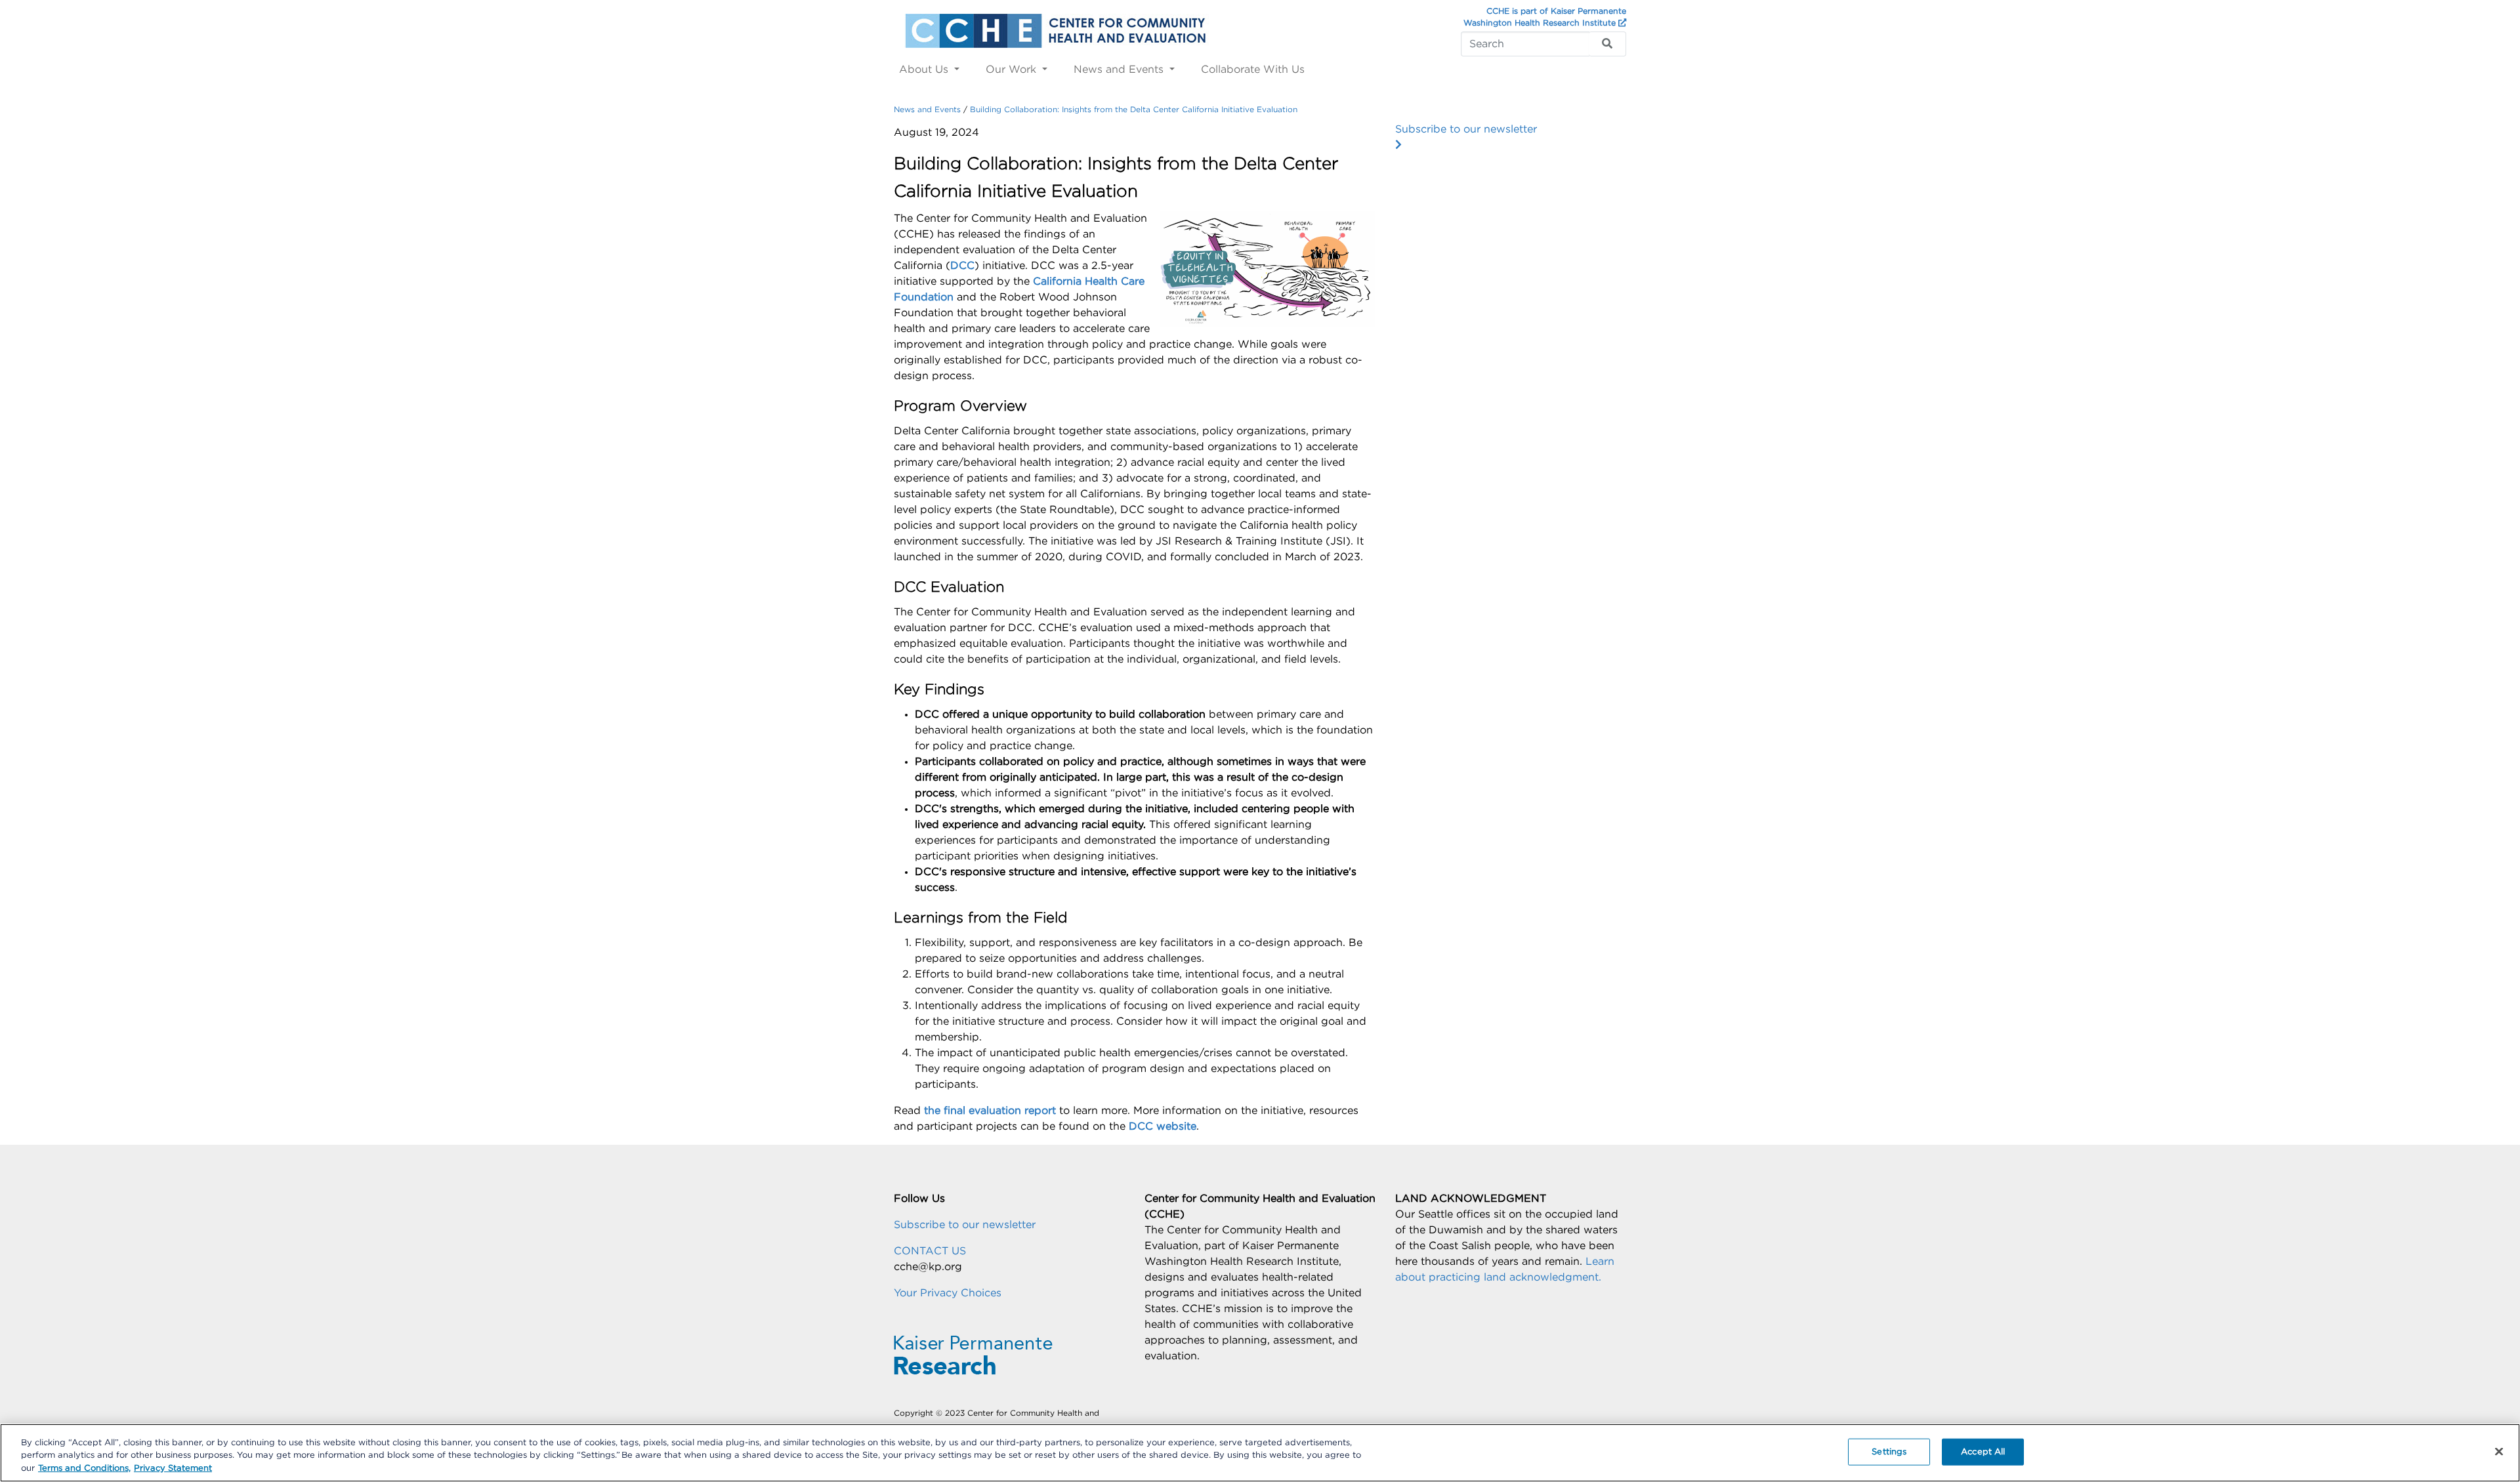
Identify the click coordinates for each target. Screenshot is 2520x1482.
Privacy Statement (173, 1469)
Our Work (1013, 70)
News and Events (1120, 70)
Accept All (1983, 1451)
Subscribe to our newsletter (1466, 129)
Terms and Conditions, (84, 1469)
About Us (925, 70)
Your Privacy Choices (948, 1293)
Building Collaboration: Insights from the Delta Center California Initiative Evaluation (1134, 110)
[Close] (2499, 1451)
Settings (1889, 1451)
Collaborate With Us (1253, 70)
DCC (962, 266)
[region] (1260, 1453)
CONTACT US (930, 1251)
